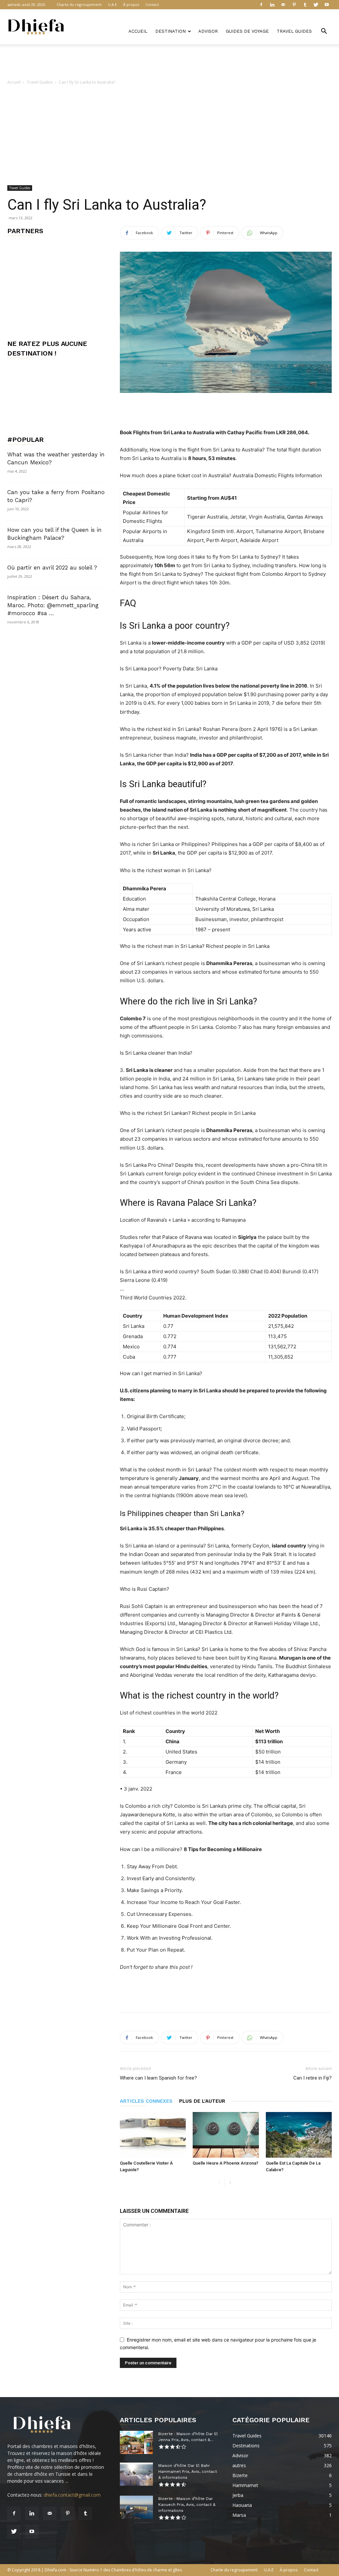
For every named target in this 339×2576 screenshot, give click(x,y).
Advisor (208, 31)
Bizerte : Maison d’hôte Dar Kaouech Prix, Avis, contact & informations (187, 2505)
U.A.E (112, 4)
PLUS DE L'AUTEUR (202, 2101)
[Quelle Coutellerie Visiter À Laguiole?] (153, 2135)
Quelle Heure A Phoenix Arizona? (225, 2163)
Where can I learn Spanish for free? (158, 2078)
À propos (131, 4)
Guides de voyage (247, 31)
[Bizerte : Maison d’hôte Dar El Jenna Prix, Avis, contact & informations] (136, 2442)
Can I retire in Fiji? (313, 2078)
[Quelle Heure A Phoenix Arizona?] (226, 2135)
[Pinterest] (294, 5)
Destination (170, 31)
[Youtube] (327, 5)
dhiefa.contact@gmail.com (72, 2495)
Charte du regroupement (79, 4)
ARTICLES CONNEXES (146, 2101)
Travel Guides (294, 31)
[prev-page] (219, 2183)
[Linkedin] (272, 5)
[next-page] (230, 2183)
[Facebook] (261, 5)
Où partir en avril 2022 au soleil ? (52, 568)
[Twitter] (316, 5)
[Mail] (283, 5)
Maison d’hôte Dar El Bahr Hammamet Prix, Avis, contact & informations (188, 2471)
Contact (152, 4)
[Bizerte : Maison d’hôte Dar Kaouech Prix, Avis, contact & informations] (136, 2507)
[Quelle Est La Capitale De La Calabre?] (299, 2135)
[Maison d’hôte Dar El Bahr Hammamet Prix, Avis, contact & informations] (136, 2474)
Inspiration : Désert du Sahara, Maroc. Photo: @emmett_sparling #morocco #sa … (53, 605)
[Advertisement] (169, 62)
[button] (324, 32)
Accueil (138, 31)
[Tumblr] (305, 5)
